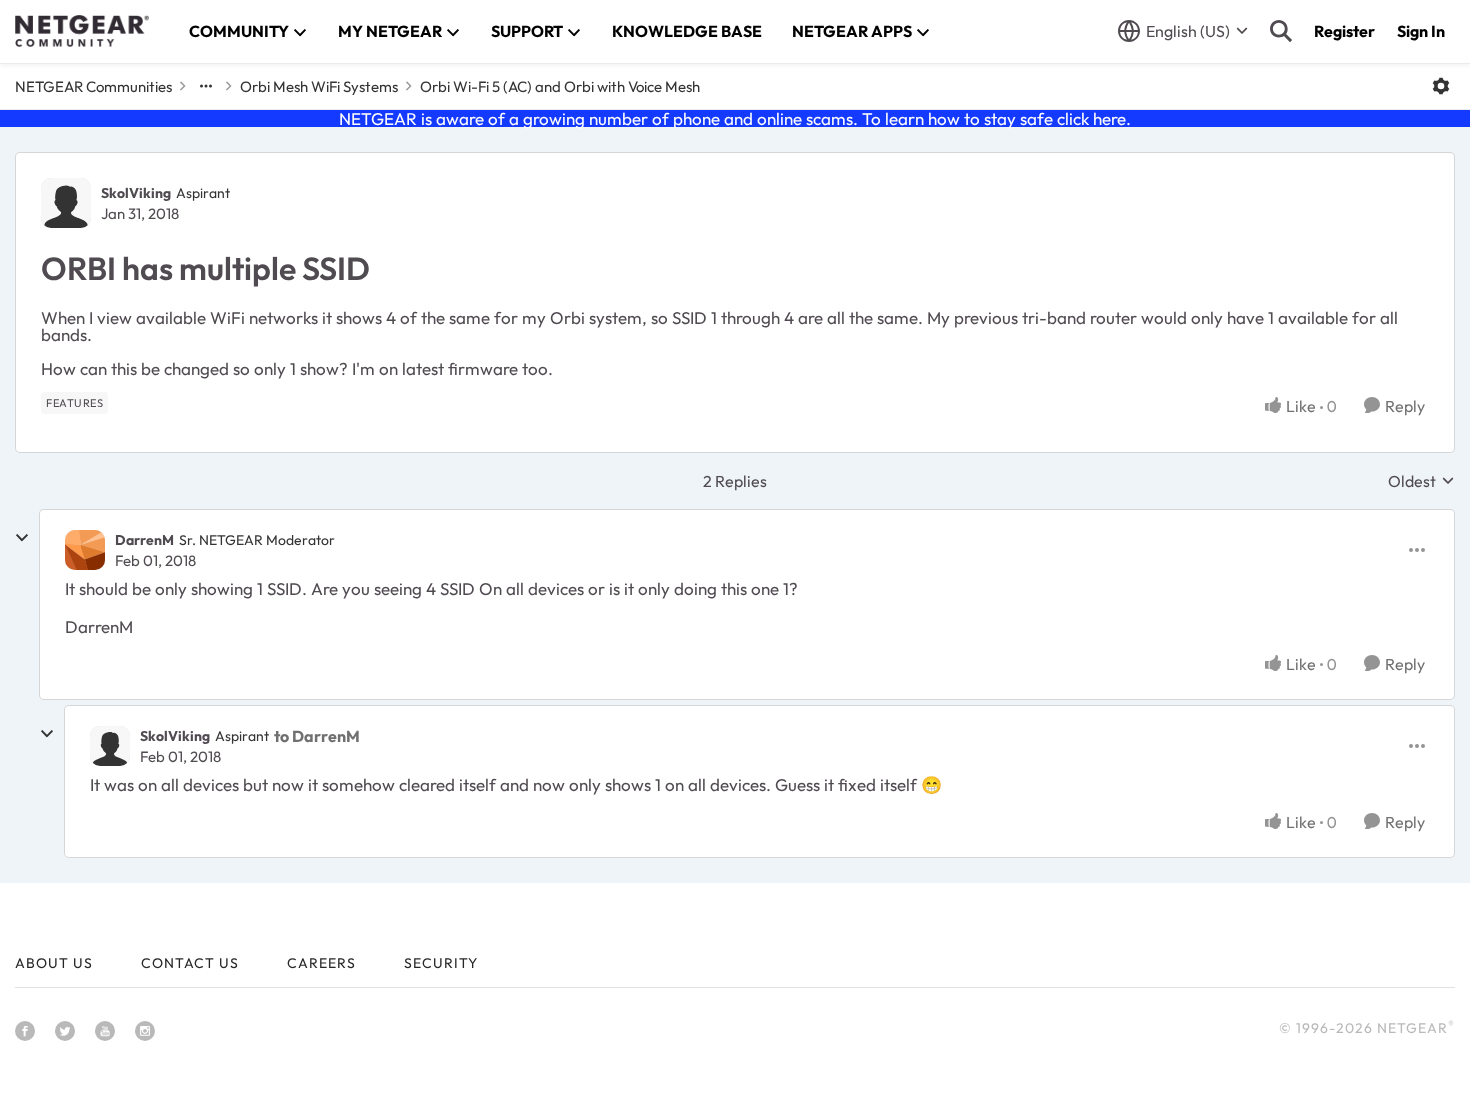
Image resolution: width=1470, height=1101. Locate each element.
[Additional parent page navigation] (206, 86)
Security (441, 963)
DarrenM (144, 540)
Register (1344, 31)
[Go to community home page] (82, 31)
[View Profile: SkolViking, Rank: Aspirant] (66, 203)
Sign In (1421, 31)
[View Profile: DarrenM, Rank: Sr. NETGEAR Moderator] (85, 550)
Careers (321, 963)
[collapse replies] (22, 538)
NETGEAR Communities (93, 86)
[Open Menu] (1441, 86)
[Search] (1281, 31)
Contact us (190, 963)
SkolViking (136, 193)
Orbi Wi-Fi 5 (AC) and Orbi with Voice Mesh (560, 86)
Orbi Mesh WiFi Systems (319, 86)
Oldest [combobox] (1421, 481)
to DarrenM (317, 736)
